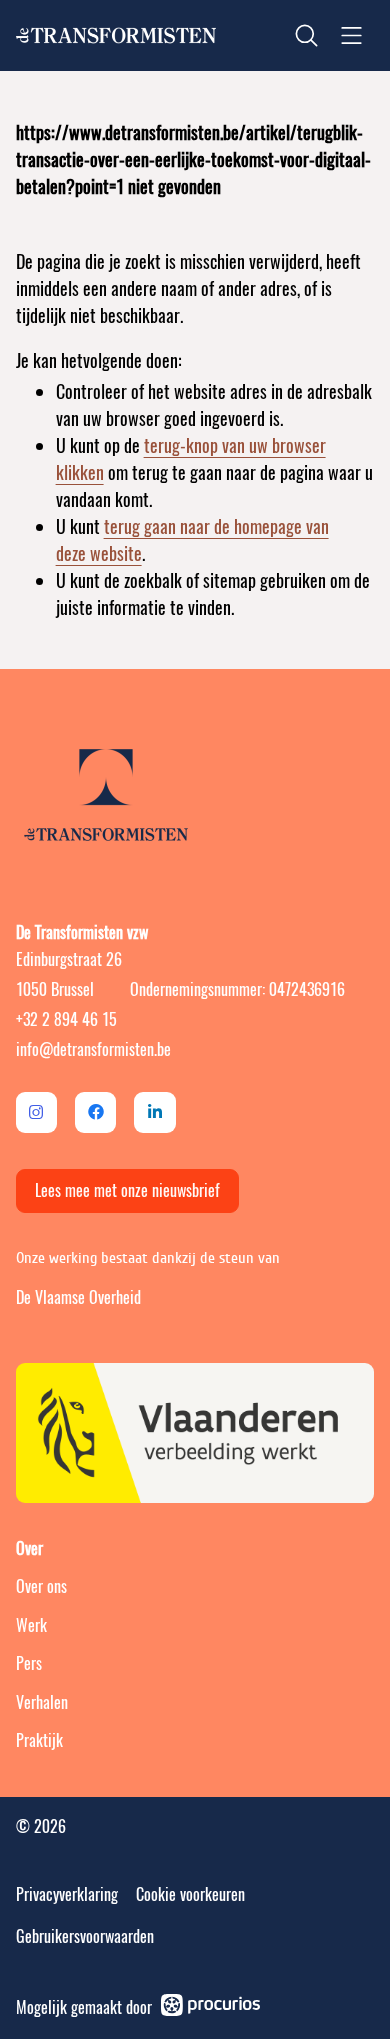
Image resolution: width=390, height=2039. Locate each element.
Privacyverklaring (67, 1894)
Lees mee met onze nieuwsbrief (127, 1190)
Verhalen (42, 1702)
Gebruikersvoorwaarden (85, 1936)
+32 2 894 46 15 (66, 1019)
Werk (31, 1625)
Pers (29, 1663)
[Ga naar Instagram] (36, 1112)
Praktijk (39, 1740)
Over (29, 1549)
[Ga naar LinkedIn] (154, 1112)
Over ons (41, 1586)
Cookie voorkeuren (190, 1894)
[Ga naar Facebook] (95, 1112)
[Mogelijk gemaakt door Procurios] (211, 2008)
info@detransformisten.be (93, 1049)
